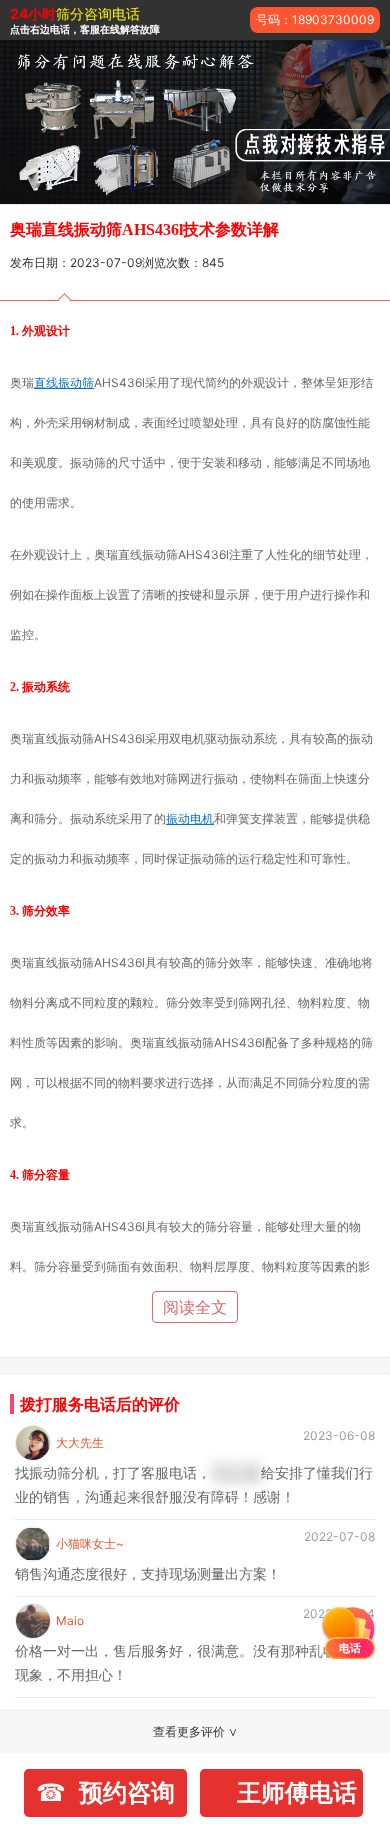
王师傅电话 (297, 1792)
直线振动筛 (64, 382)
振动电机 (190, 818)
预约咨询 (127, 1792)
